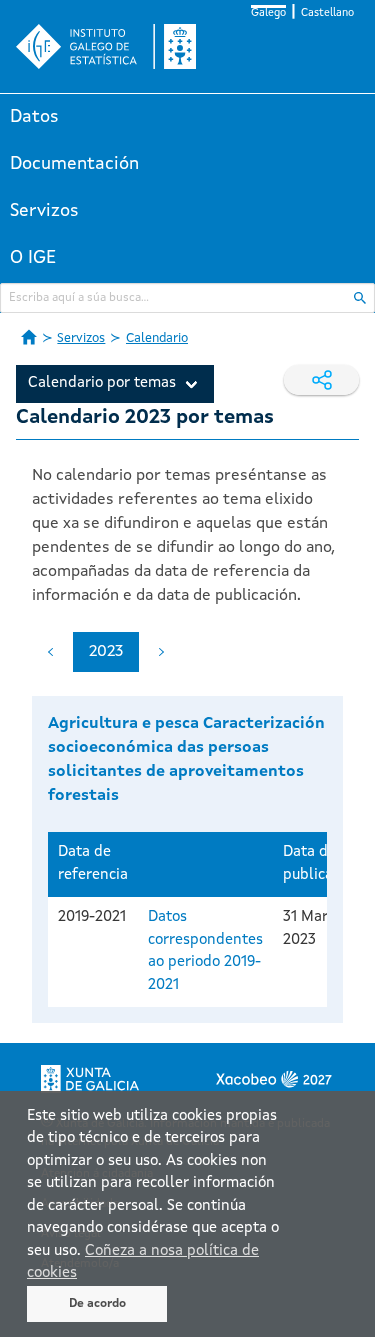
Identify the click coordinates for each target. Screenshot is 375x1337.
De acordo (97, 1304)
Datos (34, 117)
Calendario (157, 338)
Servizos (44, 211)
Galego (268, 13)
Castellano (327, 13)
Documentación (74, 164)
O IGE (33, 258)
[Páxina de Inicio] (29, 337)
